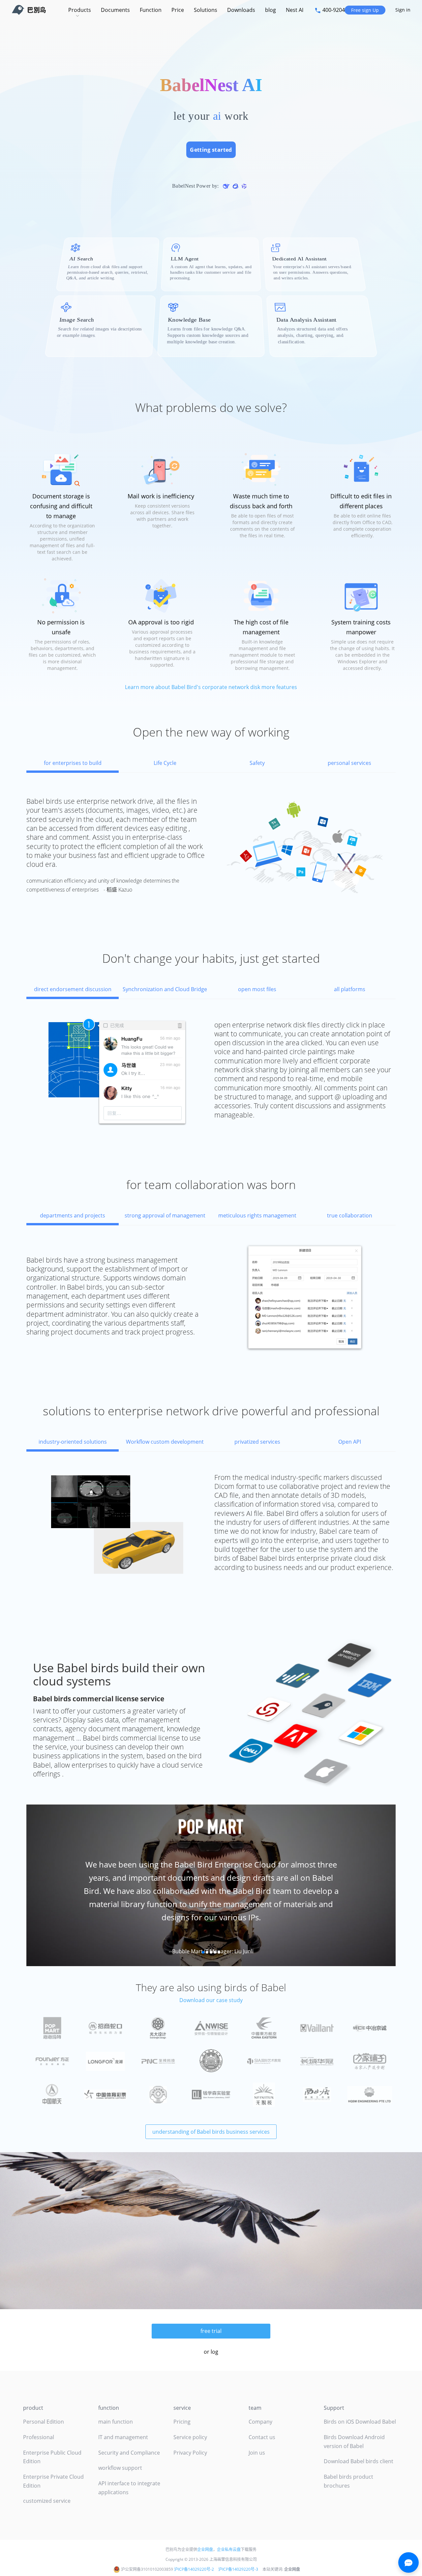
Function (151, 10)
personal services (349, 763)
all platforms (350, 989)
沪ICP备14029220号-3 (238, 2569)
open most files (257, 989)
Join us (257, 2453)
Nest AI (295, 10)
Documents (115, 10)
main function (116, 2422)
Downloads (241, 10)
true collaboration (350, 1215)
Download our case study (211, 2000)
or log (211, 2352)
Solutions (206, 10)
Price (178, 10)
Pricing (182, 2422)
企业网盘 (205, 2549)
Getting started (211, 150)
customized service (47, 2501)
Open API (350, 1442)
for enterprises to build (73, 763)
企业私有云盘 (229, 2549)
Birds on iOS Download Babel (360, 2422)
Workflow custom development (165, 1442)
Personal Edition (44, 2422)
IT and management (123, 2437)
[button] (54, 1885)
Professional (39, 2437)
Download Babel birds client (359, 2461)
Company (260, 2422)
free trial (211, 2331)
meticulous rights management (257, 1215)
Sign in (403, 10)
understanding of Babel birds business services (211, 2132)
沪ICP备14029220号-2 (194, 2569)
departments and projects (73, 1215)
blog (271, 10)
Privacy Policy (190, 2453)
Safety (257, 763)
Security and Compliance (129, 2453)
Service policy (190, 2437)
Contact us (262, 2437)
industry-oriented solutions (73, 1442)
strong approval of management (165, 1215)
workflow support (120, 2468)
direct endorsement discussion (73, 989)
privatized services (257, 1442)
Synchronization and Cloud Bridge (165, 989)
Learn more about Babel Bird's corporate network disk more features (211, 687)
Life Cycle (165, 763)
